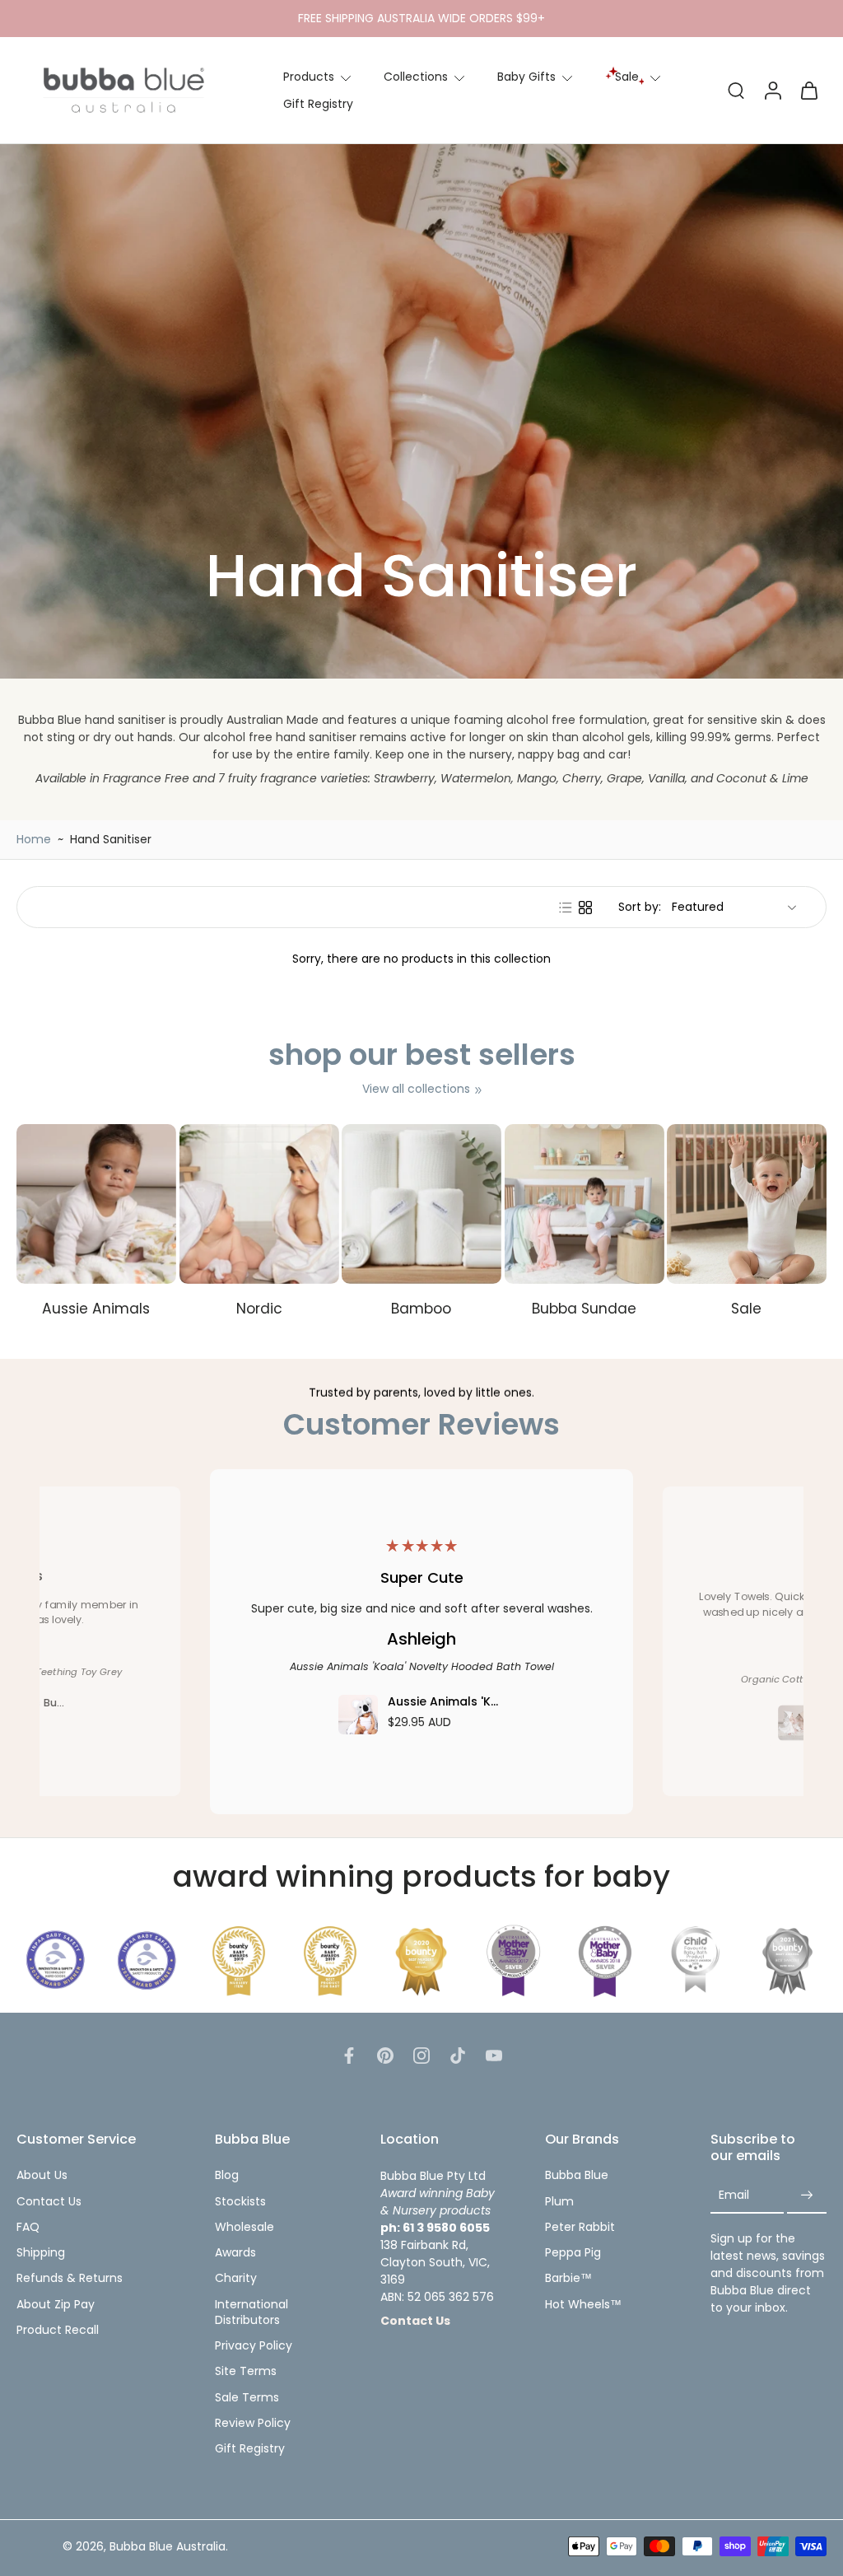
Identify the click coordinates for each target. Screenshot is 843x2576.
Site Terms (246, 2371)
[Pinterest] (385, 2056)
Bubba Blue (577, 2175)
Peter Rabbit (580, 2227)
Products (309, 77)
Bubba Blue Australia (168, 2546)
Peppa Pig (573, 2253)
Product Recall (58, 2330)
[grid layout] (585, 908)
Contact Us (49, 2201)
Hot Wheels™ (583, 2304)
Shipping (41, 2253)
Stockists (240, 2201)
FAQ (28, 2227)
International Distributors (252, 2312)
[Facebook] (349, 2056)
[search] (736, 90)
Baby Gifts (526, 77)
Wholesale (245, 2227)
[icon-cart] (808, 90)
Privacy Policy (254, 2346)
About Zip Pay (56, 2304)
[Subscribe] (807, 2195)
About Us (42, 2175)
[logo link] (56, 1960)
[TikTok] (458, 2056)
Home (34, 839)
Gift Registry (318, 104)
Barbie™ (568, 2278)
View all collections (416, 1089)
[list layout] (566, 908)
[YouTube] (494, 2056)
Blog (227, 2175)
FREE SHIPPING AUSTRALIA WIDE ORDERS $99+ (421, 18)
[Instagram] (421, 2056)
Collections (416, 77)
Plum (559, 2201)
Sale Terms (247, 2397)
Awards (235, 2253)
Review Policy (253, 2423)
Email (734, 2195)
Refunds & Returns (70, 2278)
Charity (236, 2278)
